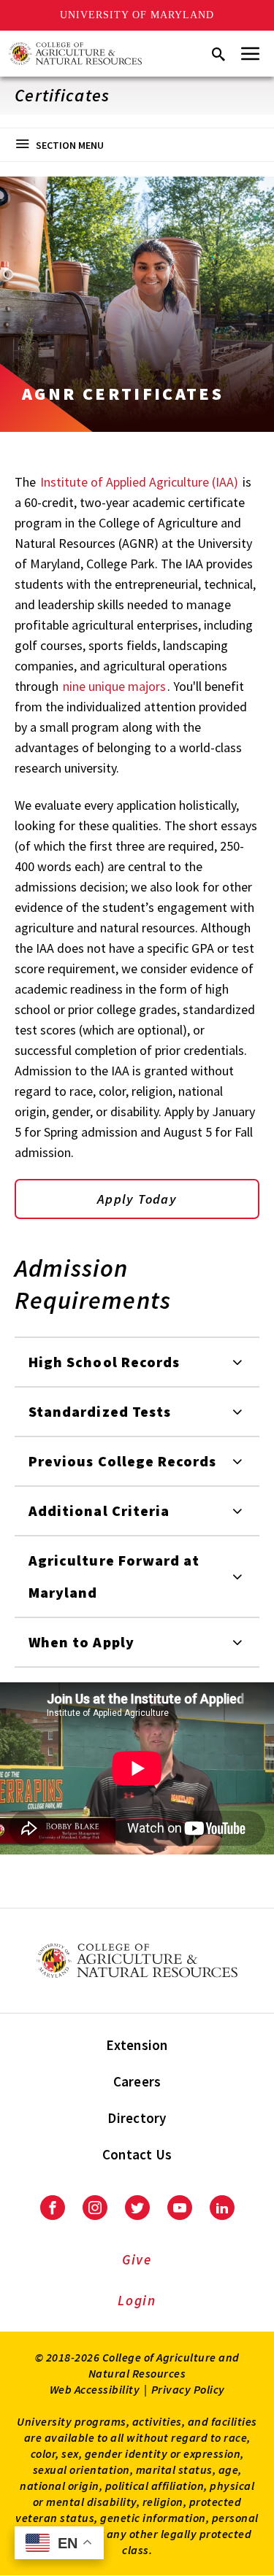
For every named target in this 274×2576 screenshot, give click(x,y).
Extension (137, 2045)
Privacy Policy (188, 2389)
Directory (137, 2118)
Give (137, 2259)
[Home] (75, 54)
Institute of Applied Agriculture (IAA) (139, 482)
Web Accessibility (95, 2389)
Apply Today (137, 1199)
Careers (137, 2081)
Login (137, 2300)
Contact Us (137, 2154)
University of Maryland (137, 15)
